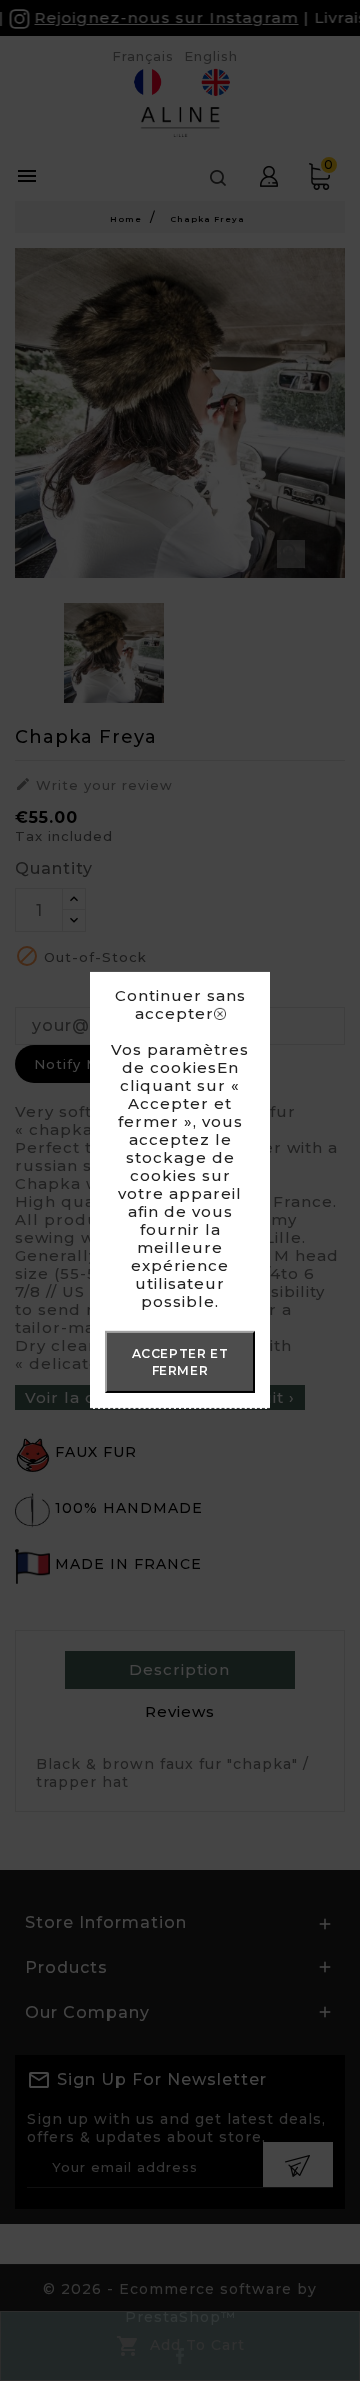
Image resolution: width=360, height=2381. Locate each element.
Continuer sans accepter (180, 1005)
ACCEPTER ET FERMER (180, 1362)
